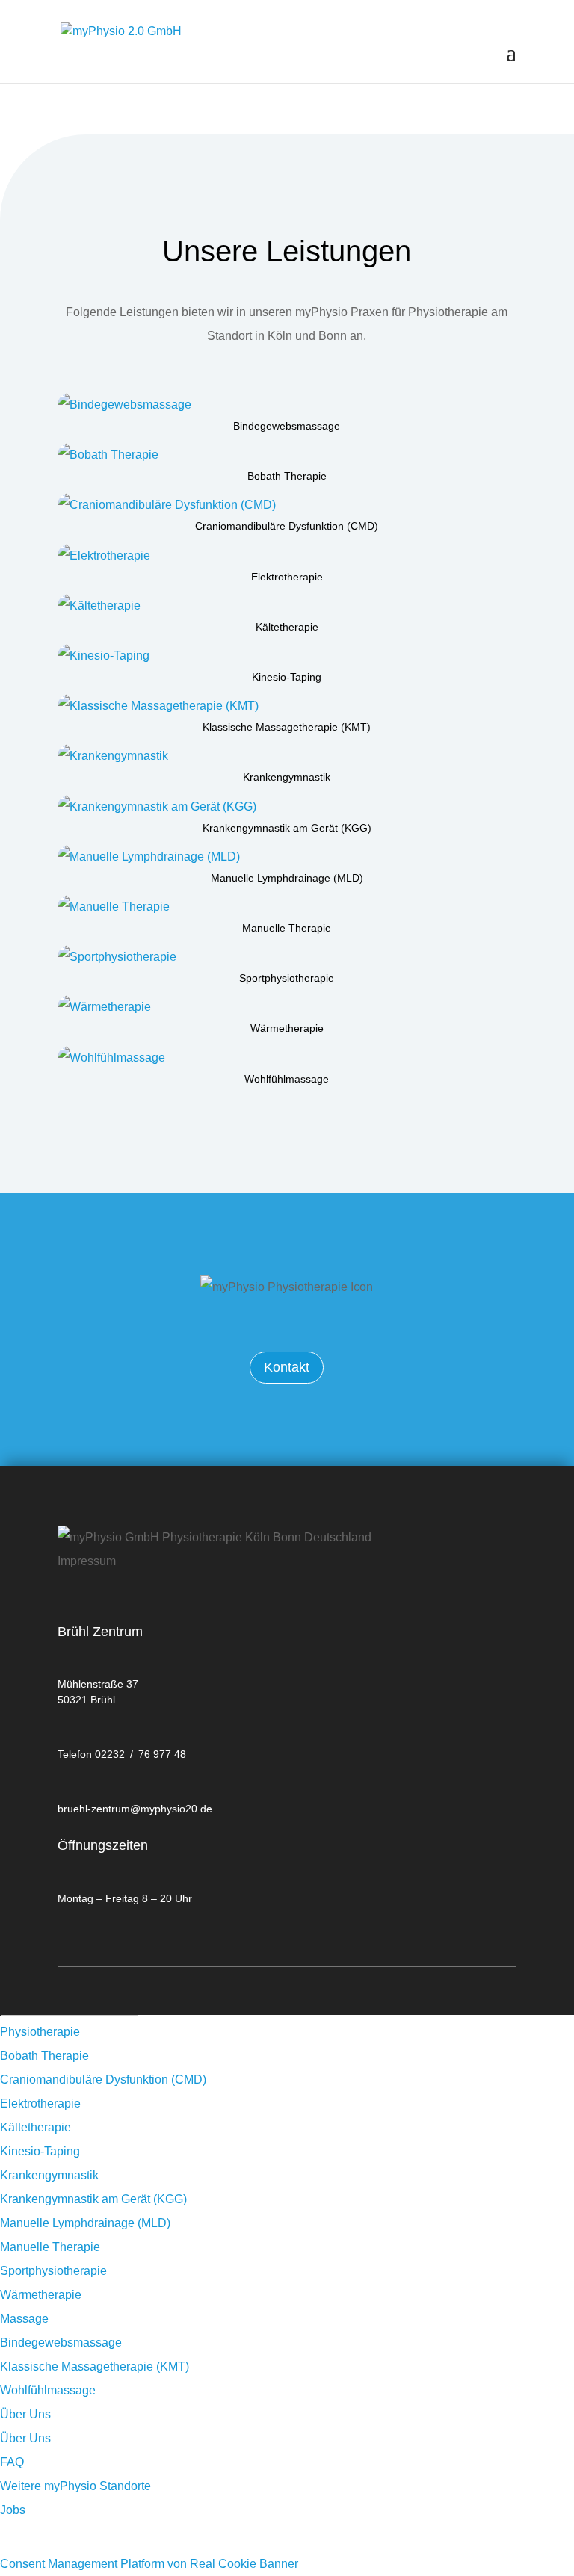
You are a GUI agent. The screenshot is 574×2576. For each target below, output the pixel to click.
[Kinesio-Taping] (287, 656)
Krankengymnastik (287, 777)
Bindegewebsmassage (287, 426)
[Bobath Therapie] (287, 455)
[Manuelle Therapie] (287, 907)
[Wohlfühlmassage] (287, 1058)
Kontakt (287, 1367)
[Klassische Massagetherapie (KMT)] (287, 706)
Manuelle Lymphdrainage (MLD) (287, 878)
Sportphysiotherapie (287, 978)
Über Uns (25, 2414)
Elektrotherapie (287, 577)
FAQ (12, 2462)
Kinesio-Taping (287, 677)
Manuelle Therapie (287, 928)
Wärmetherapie (287, 1028)
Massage (24, 2319)
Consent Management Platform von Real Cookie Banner (149, 2564)
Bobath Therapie (287, 476)
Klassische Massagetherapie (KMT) (287, 727)
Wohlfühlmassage (287, 1079)
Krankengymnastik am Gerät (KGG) (287, 828)
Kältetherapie (287, 627)
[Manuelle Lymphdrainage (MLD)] (287, 857)
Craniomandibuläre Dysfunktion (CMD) (287, 526)
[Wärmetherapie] (287, 1007)
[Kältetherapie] (287, 606)
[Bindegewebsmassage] (287, 405)
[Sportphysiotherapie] (287, 957)
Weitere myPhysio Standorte (75, 2486)
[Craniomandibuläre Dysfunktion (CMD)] (287, 505)
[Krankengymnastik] (287, 756)
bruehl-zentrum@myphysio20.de (135, 1809)
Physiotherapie (40, 2032)
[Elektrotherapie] (287, 556)
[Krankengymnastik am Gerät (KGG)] (287, 807)
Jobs (13, 2510)
